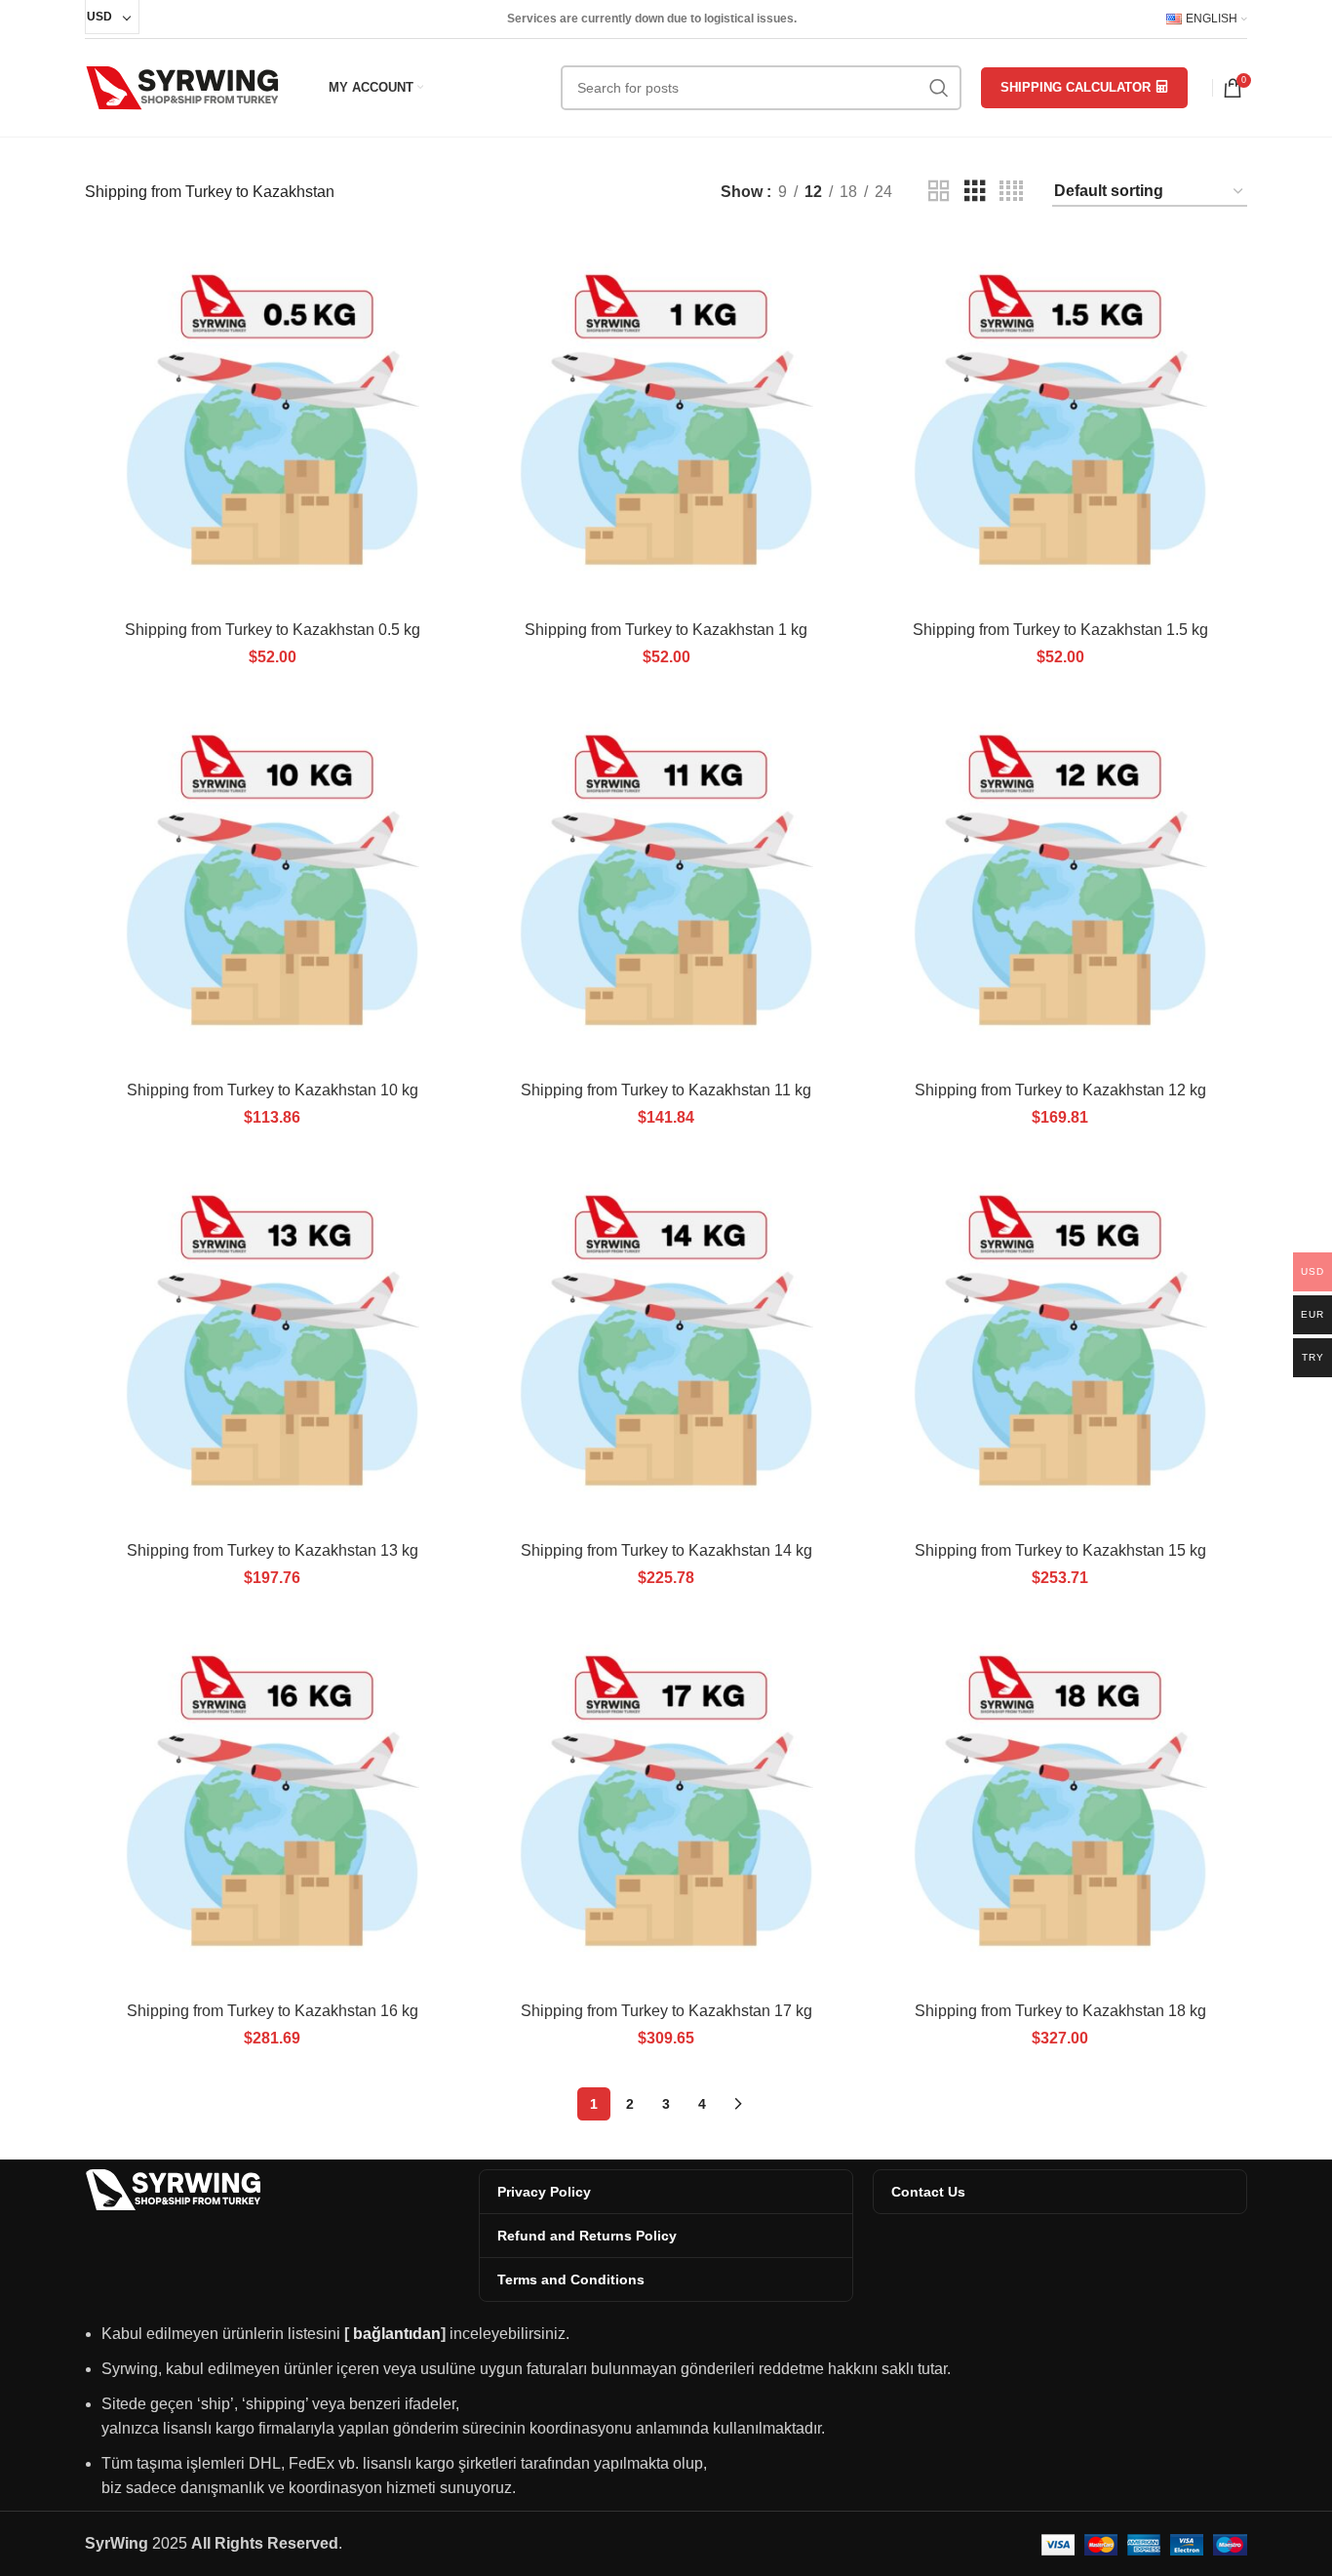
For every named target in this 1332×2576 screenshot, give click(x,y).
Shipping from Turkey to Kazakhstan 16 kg (273, 2011)
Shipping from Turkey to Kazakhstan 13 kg (273, 1550)
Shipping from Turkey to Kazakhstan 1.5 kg (1060, 630)
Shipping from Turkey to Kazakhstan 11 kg (666, 1090)
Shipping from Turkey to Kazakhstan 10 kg (273, 1090)
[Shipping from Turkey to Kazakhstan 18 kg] (1060, 1804)
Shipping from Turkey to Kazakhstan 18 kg (1060, 2011)
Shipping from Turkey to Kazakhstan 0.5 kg (273, 630)
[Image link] (173, 2188)
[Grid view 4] (1011, 192)
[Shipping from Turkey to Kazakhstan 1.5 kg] (1060, 423)
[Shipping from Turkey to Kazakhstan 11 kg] (666, 884)
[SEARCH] (939, 88)
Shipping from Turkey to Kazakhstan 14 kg (666, 1550)
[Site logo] (182, 86)
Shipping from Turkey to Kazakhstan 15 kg (1060, 1550)
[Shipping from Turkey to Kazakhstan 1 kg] (666, 423)
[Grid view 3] (975, 192)
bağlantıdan (397, 2334)
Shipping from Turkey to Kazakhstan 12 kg (1060, 1090)
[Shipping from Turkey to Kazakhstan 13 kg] (272, 1344)
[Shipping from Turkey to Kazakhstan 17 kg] (666, 1804)
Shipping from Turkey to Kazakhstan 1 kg (666, 630)
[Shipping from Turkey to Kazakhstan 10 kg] (272, 884)
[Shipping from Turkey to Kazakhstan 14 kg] (666, 1344)
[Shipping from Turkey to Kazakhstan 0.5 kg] (272, 423)
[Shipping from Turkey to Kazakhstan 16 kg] (272, 1804)
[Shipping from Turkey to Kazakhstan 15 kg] (1060, 1344)
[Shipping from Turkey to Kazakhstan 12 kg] (1060, 884)
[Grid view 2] (939, 192)
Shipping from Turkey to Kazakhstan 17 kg (666, 2011)
